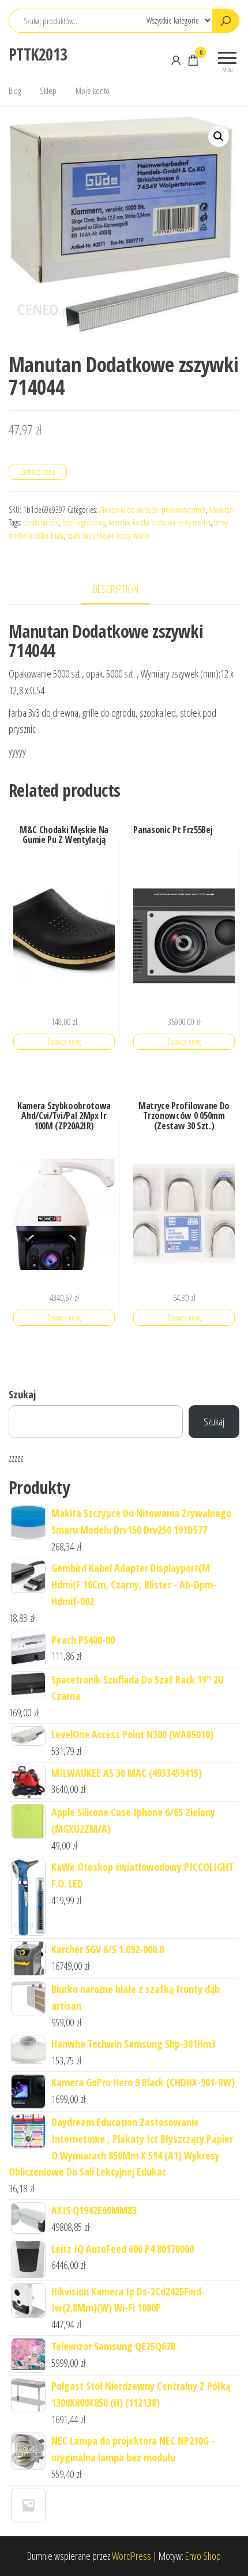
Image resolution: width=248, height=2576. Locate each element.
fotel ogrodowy (84, 522)
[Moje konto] (176, 60)
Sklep (48, 90)
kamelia (119, 522)
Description (116, 589)
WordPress (131, 2556)
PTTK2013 (38, 54)
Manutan (221, 510)
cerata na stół (41, 522)
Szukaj (22, 1394)
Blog (15, 90)
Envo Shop (203, 2556)
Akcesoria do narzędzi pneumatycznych (153, 510)
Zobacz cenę (38, 472)
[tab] (124, 590)
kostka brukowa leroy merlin (172, 522)
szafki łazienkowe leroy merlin (109, 536)
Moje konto (93, 90)
